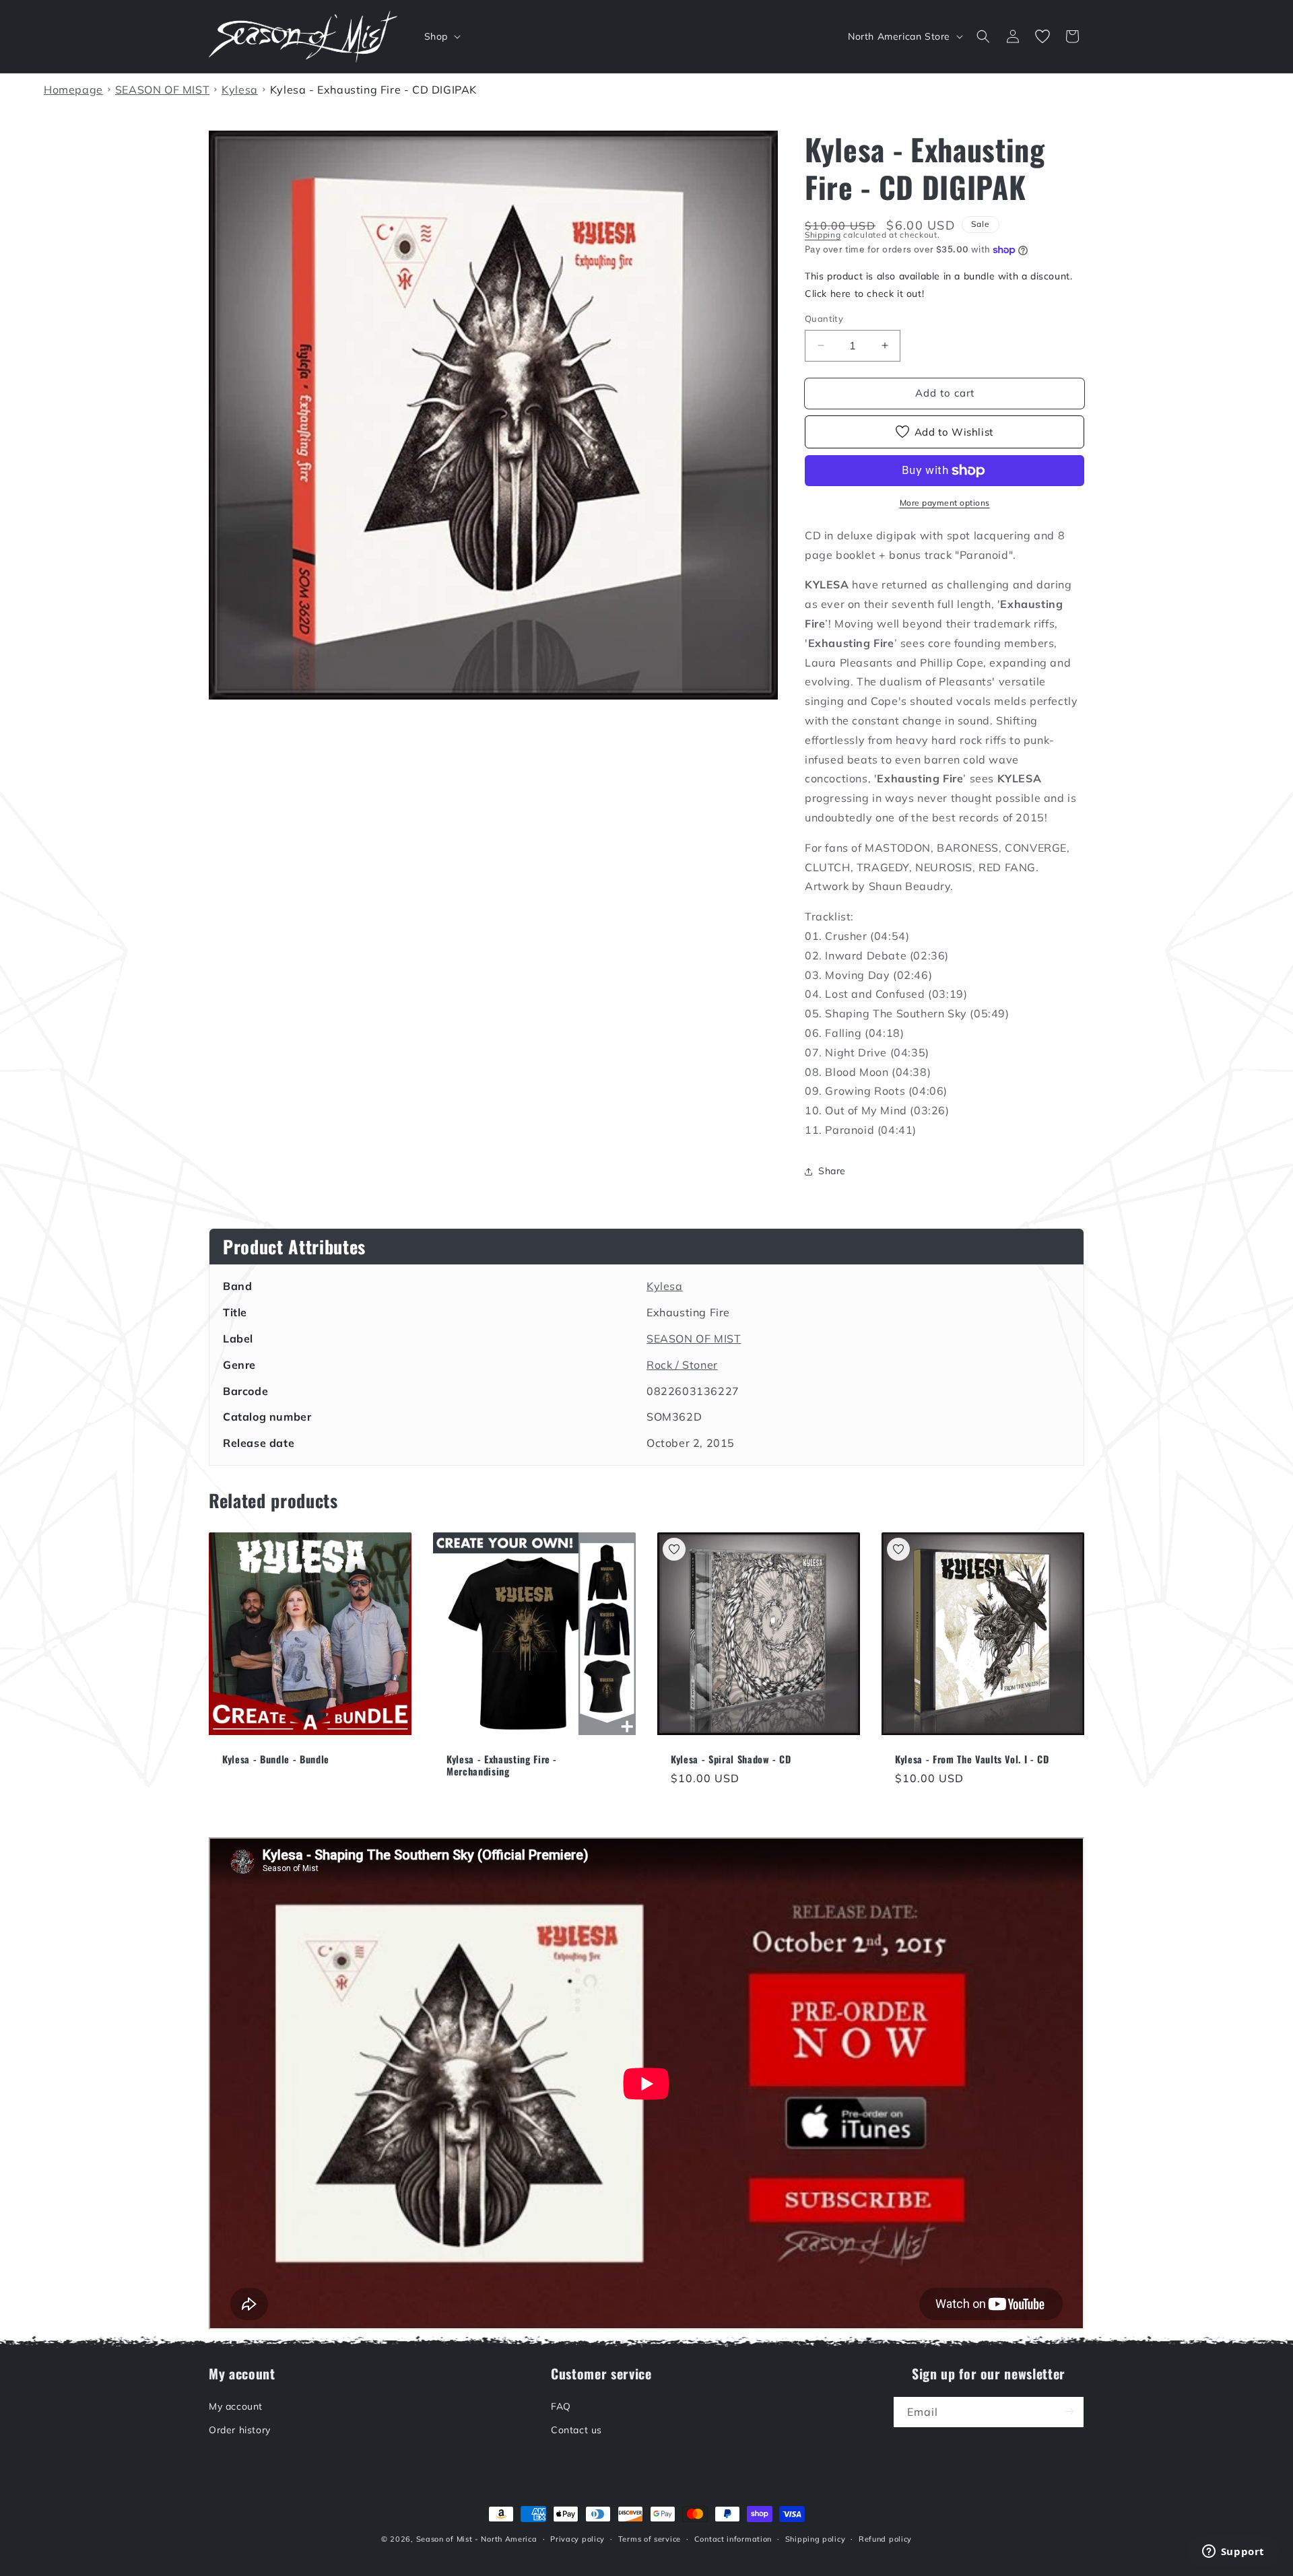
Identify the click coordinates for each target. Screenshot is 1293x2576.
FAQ (561, 2406)
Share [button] (832, 1171)
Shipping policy (816, 2539)
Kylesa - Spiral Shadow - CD (731, 1759)
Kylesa (665, 1286)
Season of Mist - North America (477, 2539)
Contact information (733, 2539)
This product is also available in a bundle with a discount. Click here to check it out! (938, 284)
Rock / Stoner (682, 1365)
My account (236, 2406)
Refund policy (885, 2539)
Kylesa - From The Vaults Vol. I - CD (972, 1759)
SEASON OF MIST (694, 1338)
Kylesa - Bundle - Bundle (276, 1759)
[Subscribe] (1069, 2411)
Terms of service (650, 2539)
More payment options (945, 503)
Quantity (824, 318)
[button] (441, 36)
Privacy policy (577, 2539)
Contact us (576, 2429)
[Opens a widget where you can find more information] (1233, 2552)
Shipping (823, 235)
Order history (240, 2429)
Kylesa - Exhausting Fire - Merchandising (502, 1765)
